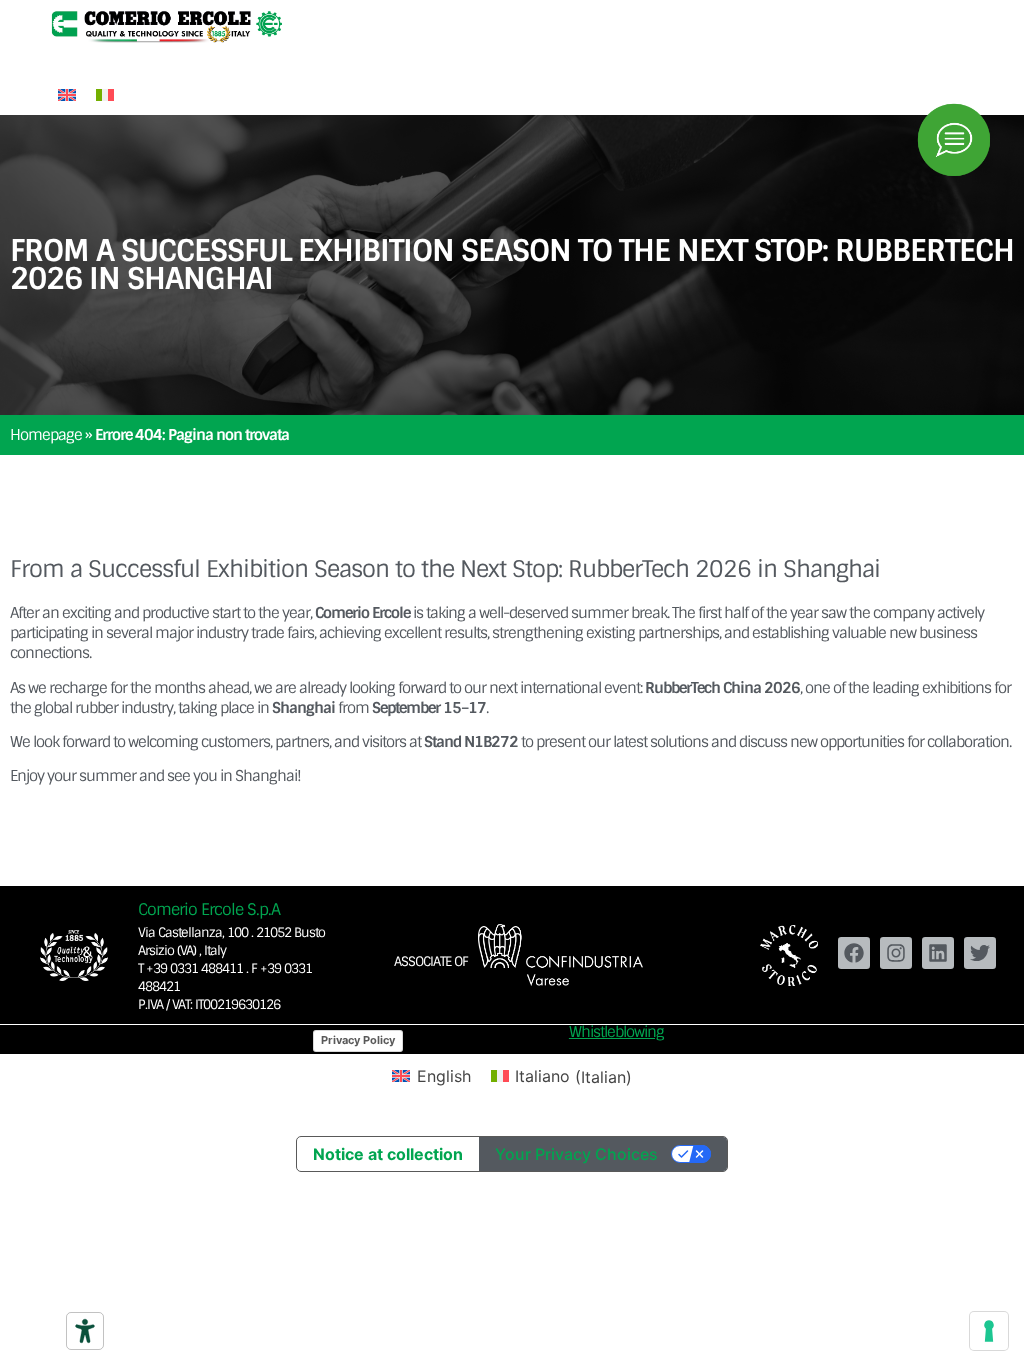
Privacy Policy (358, 1040)
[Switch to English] (67, 93)
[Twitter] (980, 953)
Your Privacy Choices (576, 1154)
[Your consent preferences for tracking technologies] (989, 1331)
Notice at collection (388, 1154)
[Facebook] (854, 953)
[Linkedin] (938, 953)
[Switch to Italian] (105, 93)
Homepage (46, 435)
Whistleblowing (616, 1032)
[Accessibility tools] (85, 1331)
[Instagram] (896, 953)
